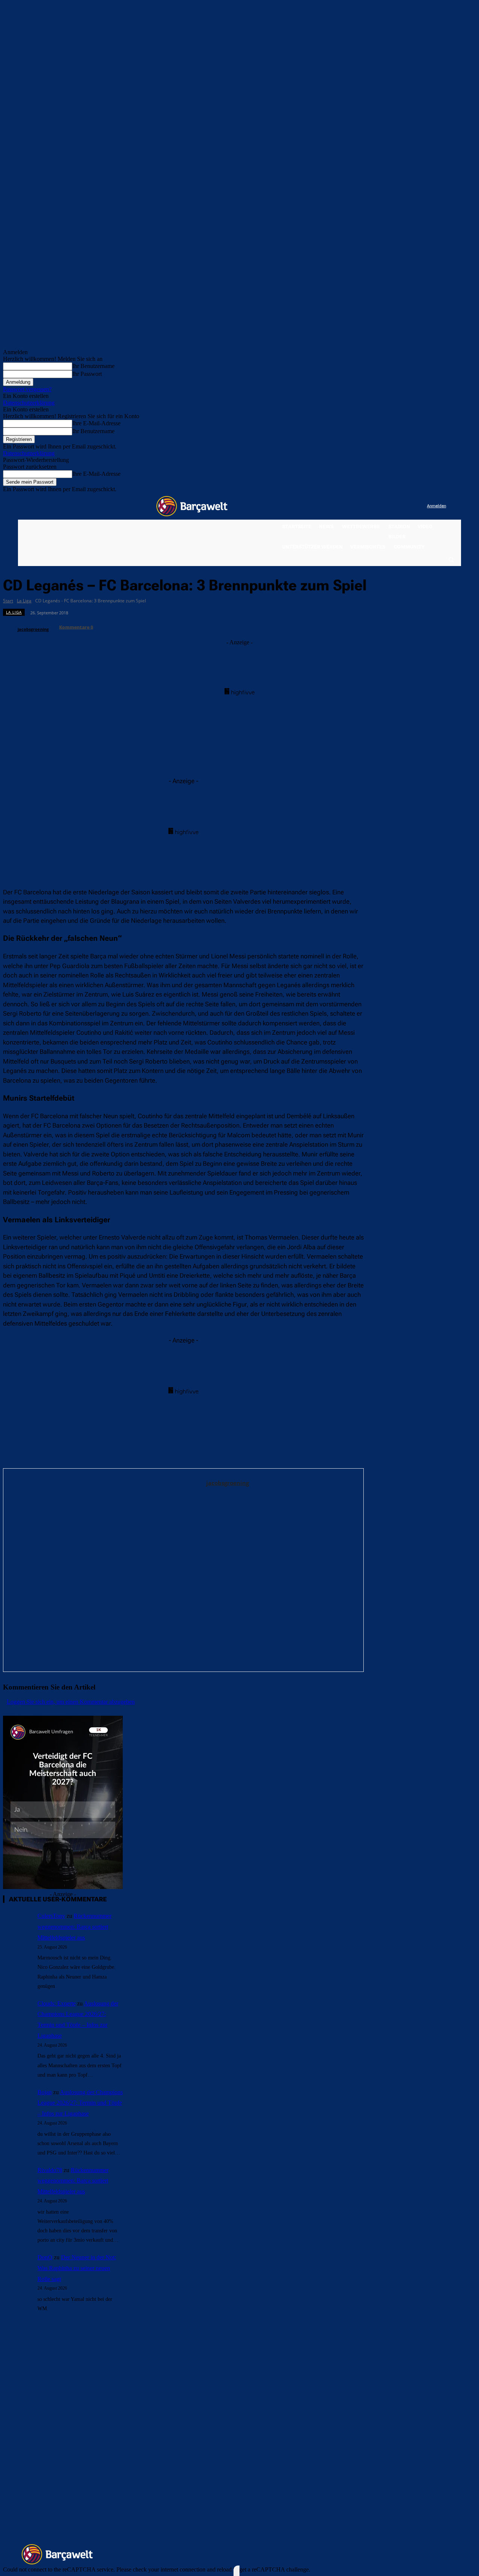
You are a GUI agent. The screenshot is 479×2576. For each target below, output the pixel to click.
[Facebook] (375, 506)
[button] (451, 559)
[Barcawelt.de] (192, 506)
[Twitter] (406, 506)
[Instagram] (390, 506)
